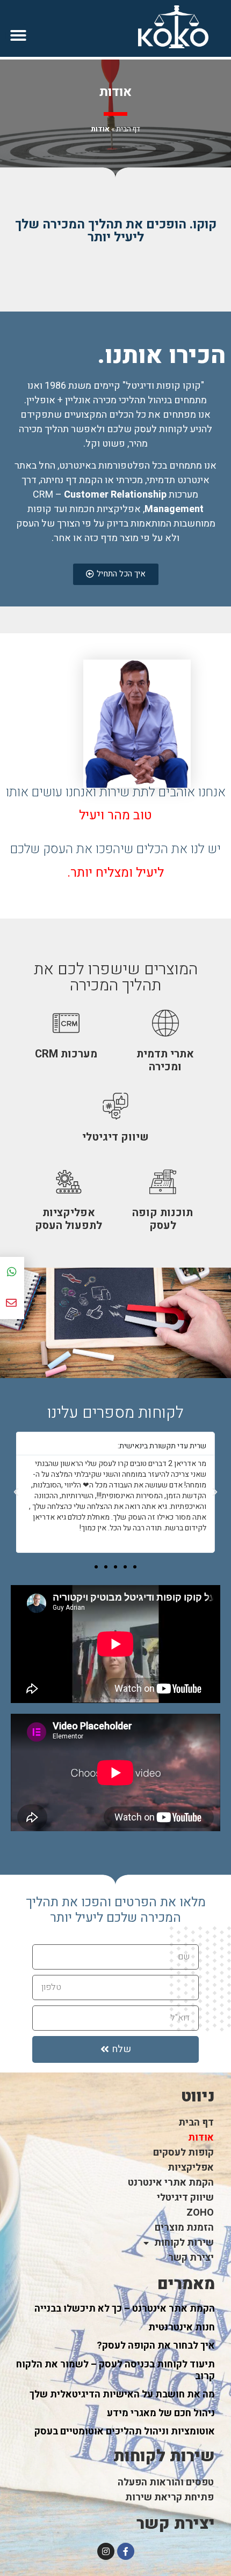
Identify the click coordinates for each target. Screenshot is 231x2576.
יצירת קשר (191, 2258)
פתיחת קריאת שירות (169, 2497)
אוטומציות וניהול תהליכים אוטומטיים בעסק (125, 2431)
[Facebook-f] (126, 2551)
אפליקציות (191, 2168)
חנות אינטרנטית (182, 2327)
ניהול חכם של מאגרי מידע (161, 2413)
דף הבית (128, 129)
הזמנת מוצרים (184, 2228)
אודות (201, 2138)
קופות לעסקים (183, 2153)
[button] (18, 35)
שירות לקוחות (184, 2243)
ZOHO (200, 2213)
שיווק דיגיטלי (185, 2198)
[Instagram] (106, 2551)
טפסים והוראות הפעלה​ (166, 2482)
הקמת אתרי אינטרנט (171, 2183)
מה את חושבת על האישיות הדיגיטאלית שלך (122, 2394)
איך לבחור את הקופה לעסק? (156, 2346)
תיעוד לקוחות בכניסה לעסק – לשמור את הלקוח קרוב (115, 2370)
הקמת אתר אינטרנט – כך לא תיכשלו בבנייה (125, 2309)
